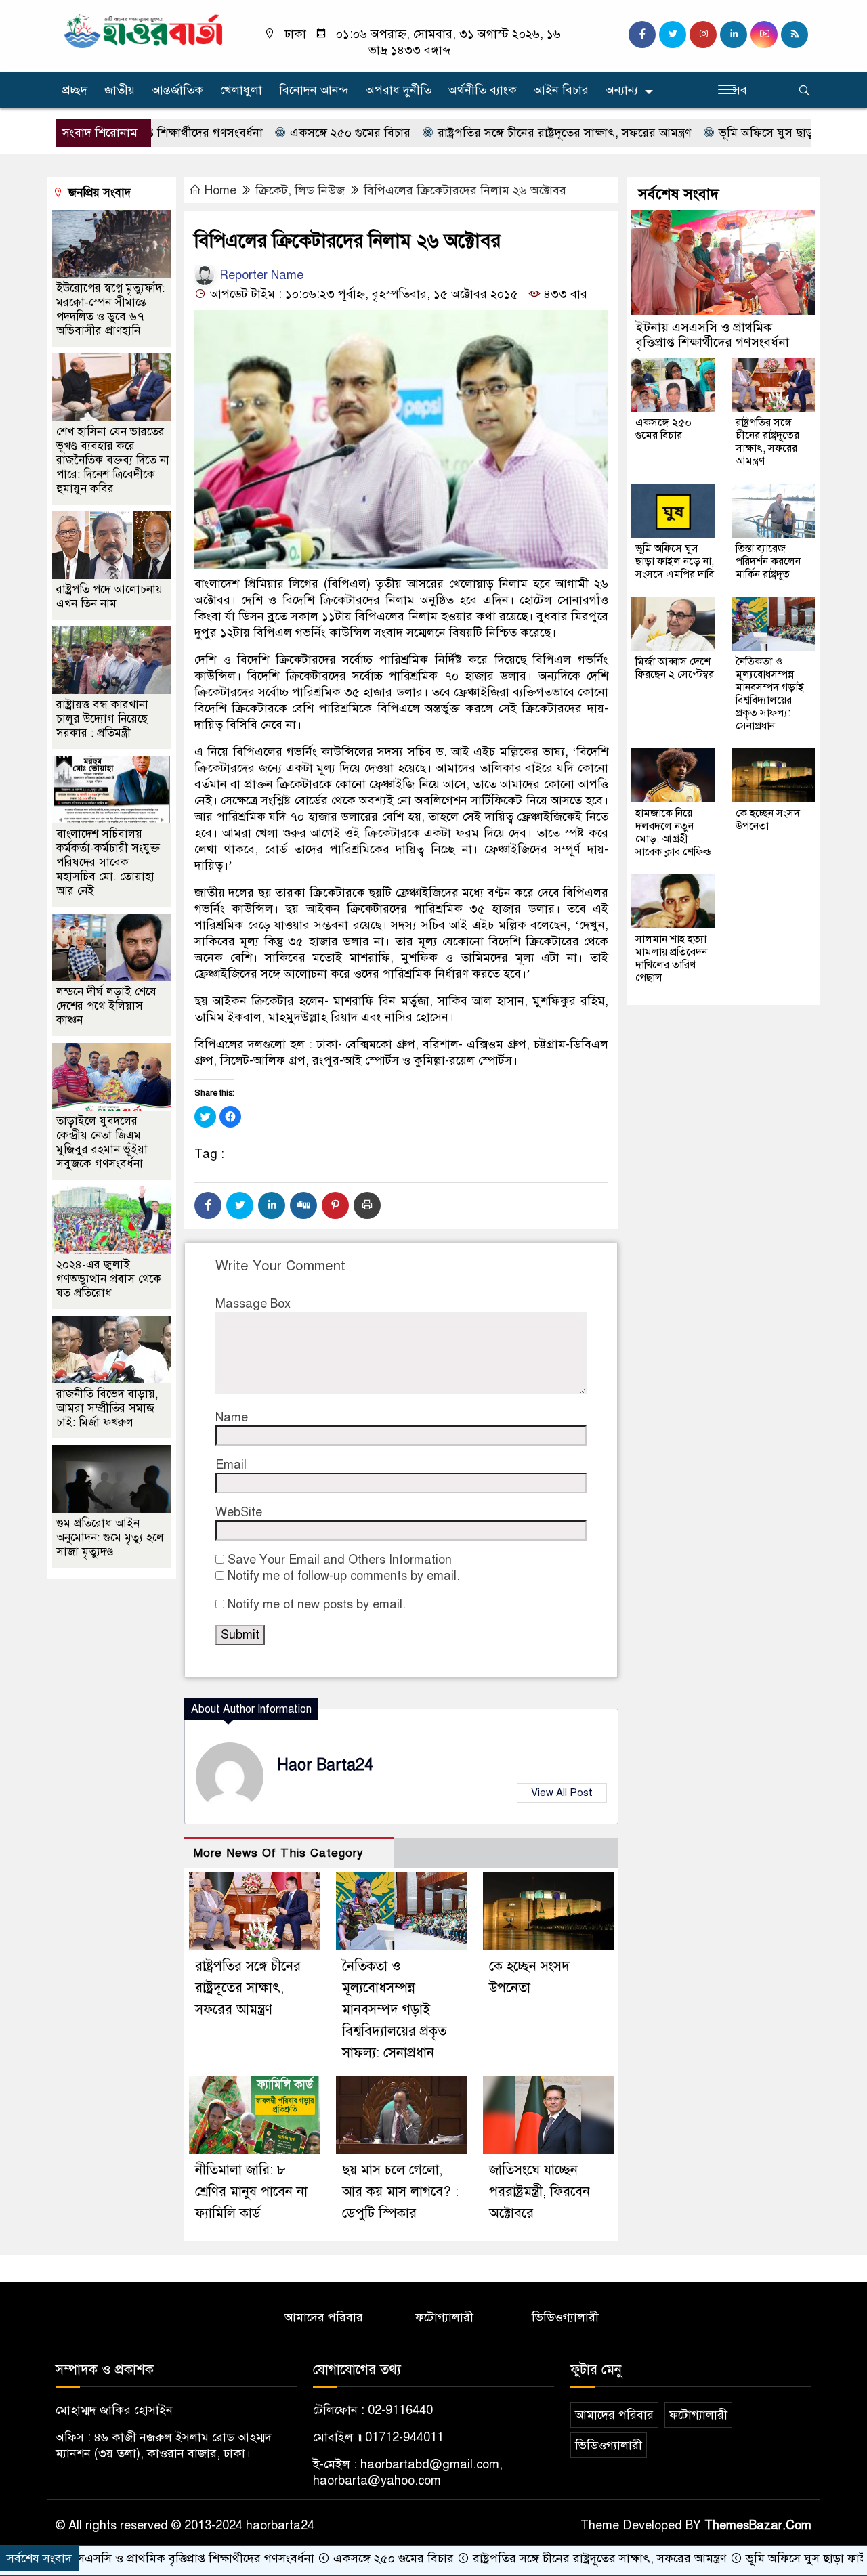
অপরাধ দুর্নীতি (399, 90)
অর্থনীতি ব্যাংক (483, 90)
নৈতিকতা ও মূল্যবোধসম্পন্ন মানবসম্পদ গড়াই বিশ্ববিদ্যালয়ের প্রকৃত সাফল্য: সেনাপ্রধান (394, 2010)
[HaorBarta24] (144, 30)
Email (231, 1465)
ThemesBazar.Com (758, 2525)
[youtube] (764, 35)
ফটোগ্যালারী (444, 2317)
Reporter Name (260, 275)
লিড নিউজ (320, 190)
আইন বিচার (561, 90)
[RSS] (795, 35)
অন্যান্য (622, 90)
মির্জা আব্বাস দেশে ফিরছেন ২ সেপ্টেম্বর (675, 668)
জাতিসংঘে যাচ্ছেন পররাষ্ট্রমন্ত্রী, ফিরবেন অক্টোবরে (540, 2192)
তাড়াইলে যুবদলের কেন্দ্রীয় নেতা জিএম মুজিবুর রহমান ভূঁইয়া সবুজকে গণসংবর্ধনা (102, 1142)
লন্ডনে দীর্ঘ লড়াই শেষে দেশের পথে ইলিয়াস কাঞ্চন (106, 1006)
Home (220, 190)
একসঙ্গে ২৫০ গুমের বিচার (277, 133)
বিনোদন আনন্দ (314, 90)
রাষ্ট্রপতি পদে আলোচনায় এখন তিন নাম (109, 597)
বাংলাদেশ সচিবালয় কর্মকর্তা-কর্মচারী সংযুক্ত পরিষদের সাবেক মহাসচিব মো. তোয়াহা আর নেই (108, 862)
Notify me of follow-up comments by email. (344, 1576)
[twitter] (673, 35)
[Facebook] (208, 1205)
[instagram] (703, 35)
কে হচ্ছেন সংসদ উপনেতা (768, 820)
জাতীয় (120, 90)
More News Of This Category (278, 1853)
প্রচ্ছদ (75, 90)
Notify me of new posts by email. (317, 1604)
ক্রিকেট (272, 190)
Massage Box (253, 1304)
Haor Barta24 (325, 1765)
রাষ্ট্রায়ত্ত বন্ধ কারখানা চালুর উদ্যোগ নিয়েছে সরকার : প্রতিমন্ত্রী (102, 719)
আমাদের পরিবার (324, 2317)
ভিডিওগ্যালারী (565, 2317)
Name (232, 1417)
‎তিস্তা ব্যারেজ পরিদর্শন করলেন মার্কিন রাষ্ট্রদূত (768, 561)
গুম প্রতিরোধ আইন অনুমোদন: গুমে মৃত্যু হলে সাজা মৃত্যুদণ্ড (110, 1538)
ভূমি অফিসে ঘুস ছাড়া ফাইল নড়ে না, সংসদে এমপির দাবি (675, 561)
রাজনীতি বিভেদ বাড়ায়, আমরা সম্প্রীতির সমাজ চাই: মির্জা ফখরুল (107, 1408)
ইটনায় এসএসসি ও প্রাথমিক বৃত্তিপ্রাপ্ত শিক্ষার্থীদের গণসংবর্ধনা (712, 335)
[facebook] (642, 35)
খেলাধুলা (241, 90)
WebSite (239, 1512)
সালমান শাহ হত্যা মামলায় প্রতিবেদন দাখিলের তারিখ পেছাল (671, 959)
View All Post (562, 1793)
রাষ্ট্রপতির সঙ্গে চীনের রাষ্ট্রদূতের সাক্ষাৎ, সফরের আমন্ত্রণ (491, 133)
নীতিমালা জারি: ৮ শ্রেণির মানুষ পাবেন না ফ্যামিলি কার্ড (251, 2192)
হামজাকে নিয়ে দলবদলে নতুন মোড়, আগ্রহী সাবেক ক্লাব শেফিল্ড (673, 833)
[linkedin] (734, 35)
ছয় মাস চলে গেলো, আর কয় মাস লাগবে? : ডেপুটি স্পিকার (400, 2192)
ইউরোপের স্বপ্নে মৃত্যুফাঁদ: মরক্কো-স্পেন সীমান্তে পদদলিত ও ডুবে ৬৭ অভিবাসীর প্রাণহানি (110, 309)
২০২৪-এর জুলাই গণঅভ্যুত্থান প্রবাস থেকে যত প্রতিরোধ (109, 1279)
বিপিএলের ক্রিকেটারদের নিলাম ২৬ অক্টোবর (465, 190)
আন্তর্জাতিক (177, 90)
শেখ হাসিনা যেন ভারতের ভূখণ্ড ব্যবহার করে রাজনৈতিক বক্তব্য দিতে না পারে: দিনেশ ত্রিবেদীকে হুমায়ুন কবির (113, 460)
